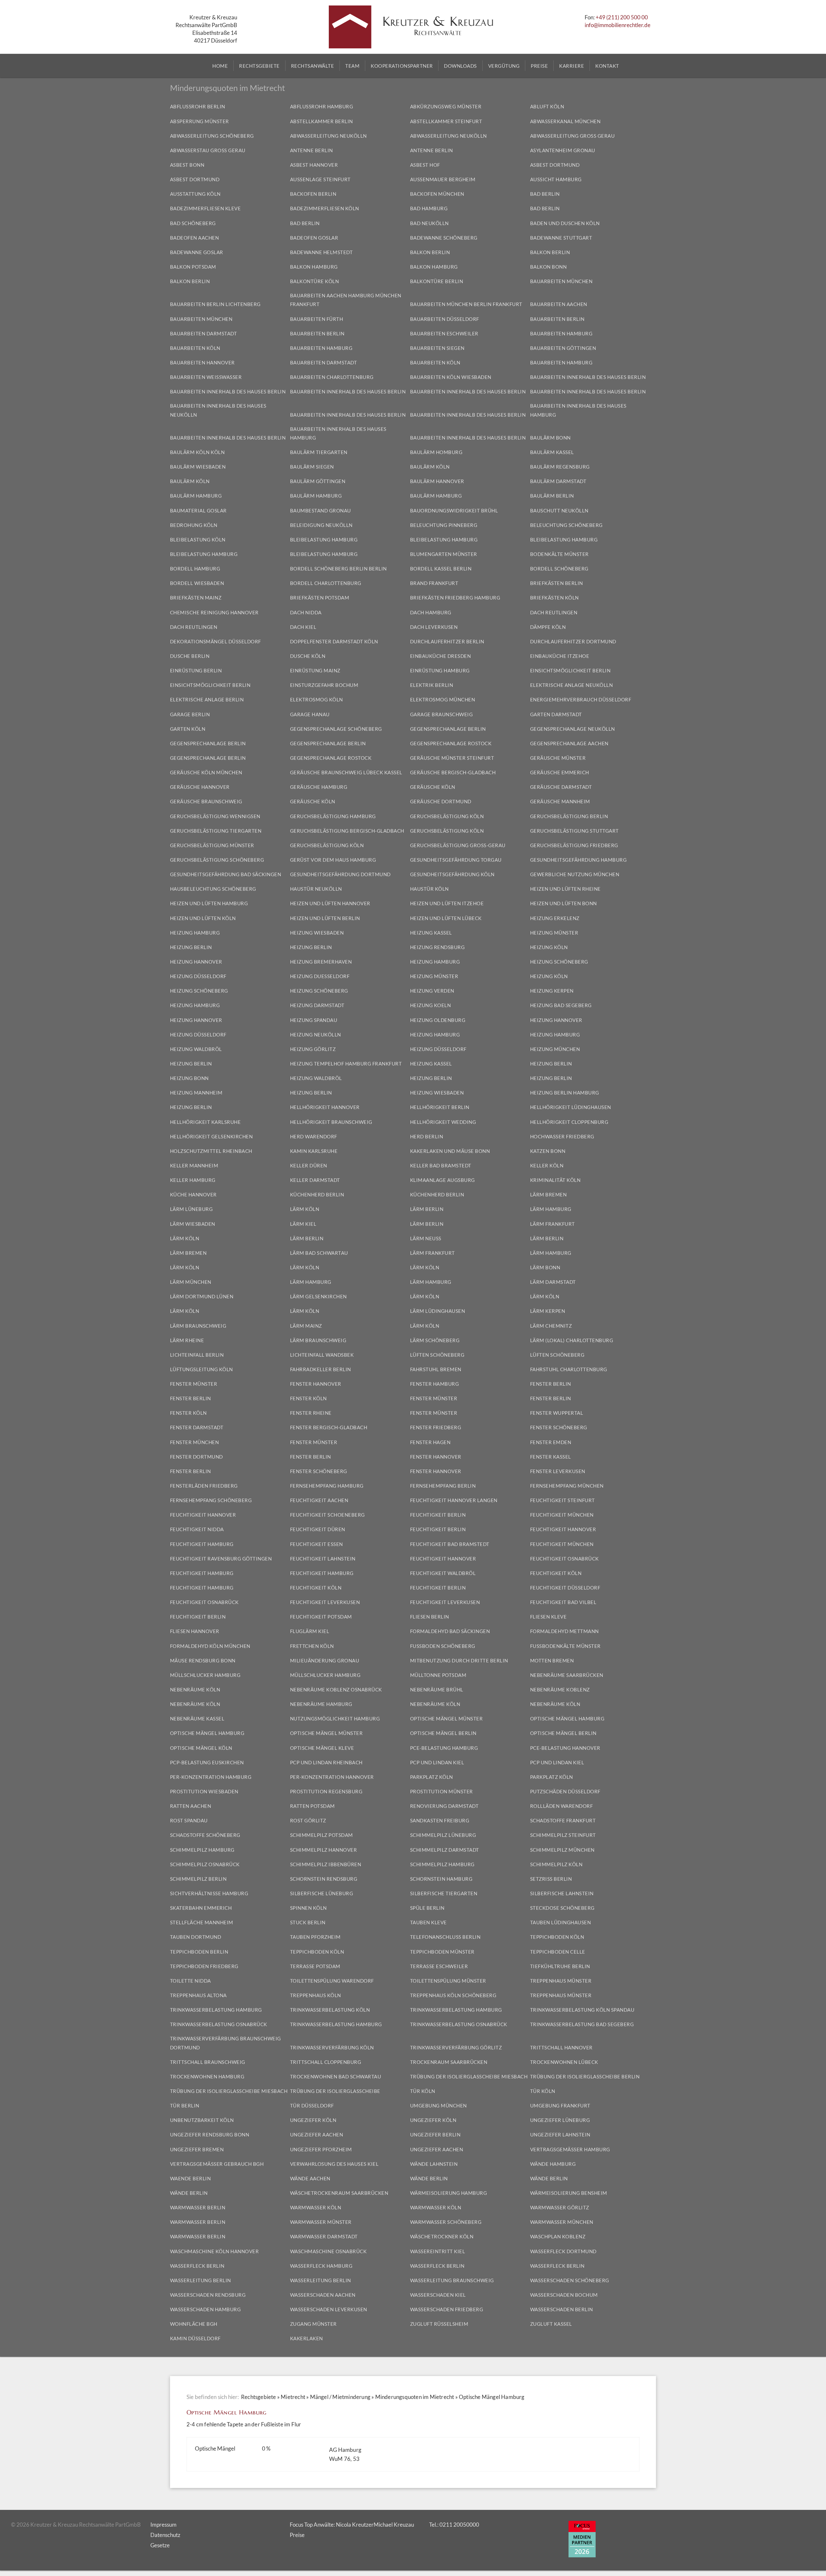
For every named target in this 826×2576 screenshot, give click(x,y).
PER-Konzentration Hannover (332, 1777)
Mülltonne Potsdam (438, 1675)
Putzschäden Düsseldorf (565, 1791)
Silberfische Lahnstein (562, 1893)
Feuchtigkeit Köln (556, 1573)
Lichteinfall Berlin (197, 1355)
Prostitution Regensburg (326, 1791)
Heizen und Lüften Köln (203, 918)
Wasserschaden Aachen (323, 2295)
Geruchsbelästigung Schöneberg (217, 860)
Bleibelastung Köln (198, 540)
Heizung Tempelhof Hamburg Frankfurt (346, 1064)
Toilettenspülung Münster (448, 1981)
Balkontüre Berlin (437, 281)
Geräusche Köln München (206, 772)
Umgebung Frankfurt (560, 2105)
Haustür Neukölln (316, 889)
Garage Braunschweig (442, 714)
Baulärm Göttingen (318, 481)
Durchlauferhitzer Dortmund (573, 641)
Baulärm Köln (430, 467)
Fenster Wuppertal (557, 1413)
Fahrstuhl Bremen (436, 1369)
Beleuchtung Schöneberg (566, 525)
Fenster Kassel (551, 1457)
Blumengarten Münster (444, 554)
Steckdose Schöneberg (562, 1908)
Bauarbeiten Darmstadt (204, 333)
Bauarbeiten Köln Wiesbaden (451, 377)
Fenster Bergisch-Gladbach (329, 1427)
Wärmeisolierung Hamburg (449, 2193)
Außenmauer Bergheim (443, 179)
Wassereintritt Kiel (438, 2251)
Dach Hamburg (431, 612)
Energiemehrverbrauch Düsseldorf (581, 699)
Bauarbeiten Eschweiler (444, 333)
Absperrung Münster (200, 121)
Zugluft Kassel (551, 2324)
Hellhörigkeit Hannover (325, 1107)
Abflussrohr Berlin (198, 106)
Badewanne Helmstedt (322, 252)
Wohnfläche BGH (194, 2324)
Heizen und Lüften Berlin (325, 918)
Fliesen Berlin (430, 1617)
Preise (297, 2535)
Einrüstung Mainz (315, 670)
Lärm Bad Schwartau (319, 1253)
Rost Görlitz (308, 1820)
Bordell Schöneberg (559, 569)
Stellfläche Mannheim (202, 1922)
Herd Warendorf (314, 1136)
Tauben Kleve (428, 1922)
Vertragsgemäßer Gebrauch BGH (217, 2164)
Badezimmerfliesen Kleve (206, 208)
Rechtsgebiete (259, 2397)
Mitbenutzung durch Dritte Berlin (459, 1660)
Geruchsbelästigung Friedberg (574, 845)
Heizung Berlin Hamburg (565, 1093)
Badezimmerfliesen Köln (325, 208)
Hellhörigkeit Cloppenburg (569, 1122)
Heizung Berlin (191, 947)
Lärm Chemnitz (551, 1326)
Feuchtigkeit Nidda (197, 1529)
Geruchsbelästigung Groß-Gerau (458, 845)
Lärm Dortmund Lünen (202, 1296)
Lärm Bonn (545, 1267)
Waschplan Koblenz (558, 2236)
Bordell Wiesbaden (197, 583)
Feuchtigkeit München (562, 1515)
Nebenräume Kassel (197, 1719)
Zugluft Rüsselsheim (439, 2324)
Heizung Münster (554, 933)
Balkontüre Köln (315, 281)
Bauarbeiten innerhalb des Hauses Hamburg (578, 410)
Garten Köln (188, 729)
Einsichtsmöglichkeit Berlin (570, 670)
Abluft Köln (547, 106)
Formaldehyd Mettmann (564, 1631)
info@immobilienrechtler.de (618, 25)
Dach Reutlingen (554, 612)
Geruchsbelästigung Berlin (569, 816)
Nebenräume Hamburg (321, 1704)
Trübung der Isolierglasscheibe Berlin (585, 2076)
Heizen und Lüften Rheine (565, 889)
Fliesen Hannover (195, 1631)
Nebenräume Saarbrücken (567, 1675)
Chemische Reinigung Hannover (214, 612)
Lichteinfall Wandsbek (322, 1355)
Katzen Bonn (548, 1151)
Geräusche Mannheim (560, 801)
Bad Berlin (545, 194)
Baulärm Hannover (437, 481)
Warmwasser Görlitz (560, 2207)
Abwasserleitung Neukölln (328, 136)
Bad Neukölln (429, 223)
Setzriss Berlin (551, 1879)
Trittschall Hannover (561, 2047)
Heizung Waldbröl (196, 1049)
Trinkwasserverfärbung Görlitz (456, 2047)
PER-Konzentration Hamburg (211, 1777)
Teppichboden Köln (557, 1937)
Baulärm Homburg (436, 452)
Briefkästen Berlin (557, 583)
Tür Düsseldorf (312, 2105)
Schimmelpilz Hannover (324, 1850)
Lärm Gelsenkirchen (318, 1296)
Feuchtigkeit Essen (317, 1544)
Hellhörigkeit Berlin (440, 1107)
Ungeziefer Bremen (197, 2149)
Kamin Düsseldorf (195, 2338)
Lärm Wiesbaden (193, 1224)
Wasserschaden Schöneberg (570, 2280)
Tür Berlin (185, 2105)
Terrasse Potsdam (315, 1966)
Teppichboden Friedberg (204, 1966)
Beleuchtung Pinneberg (444, 525)
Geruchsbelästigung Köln (447, 816)
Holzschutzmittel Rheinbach (211, 1151)
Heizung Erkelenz (555, 918)
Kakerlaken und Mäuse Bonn (450, 1151)
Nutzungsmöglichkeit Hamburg (335, 1719)
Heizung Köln (549, 947)
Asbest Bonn (187, 165)
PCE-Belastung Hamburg (444, 1748)
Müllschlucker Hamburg (205, 1675)
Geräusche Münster (558, 758)
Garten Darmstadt (556, 714)
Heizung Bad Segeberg (561, 1005)
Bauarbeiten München (561, 281)
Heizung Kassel (431, 933)
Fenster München (195, 1442)
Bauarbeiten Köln (195, 348)
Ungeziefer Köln (313, 2120)
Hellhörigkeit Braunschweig (331, 1122)
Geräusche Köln (433, 787)
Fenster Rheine (311, 1413)
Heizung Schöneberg (559, 962)
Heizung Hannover (196, 962)
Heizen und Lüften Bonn (564, 903)
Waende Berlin (191, 2178)
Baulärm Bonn (550, 438)
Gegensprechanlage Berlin (448, 729)
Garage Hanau (310, 714)
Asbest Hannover (314, 165)
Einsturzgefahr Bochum (324, 685)
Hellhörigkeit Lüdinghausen (571, 1107)
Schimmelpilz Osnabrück (205, 1864)
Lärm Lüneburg (191, 1209)
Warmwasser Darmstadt (324, 2236)
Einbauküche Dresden (441, 656)
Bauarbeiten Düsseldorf (445, 319)
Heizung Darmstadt (317, 1005)
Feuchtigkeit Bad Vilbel (563, 1602)
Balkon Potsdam (193, 267)
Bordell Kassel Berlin (441, 569)
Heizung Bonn (189, 1078)
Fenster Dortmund (196, 1457)
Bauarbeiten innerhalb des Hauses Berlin (588, 377)
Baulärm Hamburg (196, 496)
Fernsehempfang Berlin (443, 1486)
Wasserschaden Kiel (438, 2295)
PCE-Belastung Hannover (565, 1748)
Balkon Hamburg (314, 267)
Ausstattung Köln (195, 194)
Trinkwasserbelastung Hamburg (216, 2010)
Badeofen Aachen (195, 238)
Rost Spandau (189, 1820)
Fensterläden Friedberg (204, 1486)
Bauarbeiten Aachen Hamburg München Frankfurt (346, 300)
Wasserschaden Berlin (562, 2309)
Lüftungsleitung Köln (201, 1369)
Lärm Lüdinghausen (438, 1311)
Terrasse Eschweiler (439, 1966)
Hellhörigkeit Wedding (443, 1122)
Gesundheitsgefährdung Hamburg (579, 860)
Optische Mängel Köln (201, 1748)
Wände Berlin (429, 2178)
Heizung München (555, 1049)
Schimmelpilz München (562, 1850)
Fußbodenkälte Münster (565, 1646)
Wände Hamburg (553, 2164)
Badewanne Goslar (197, 252)
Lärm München (191, 1282)
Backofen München (437, 194)
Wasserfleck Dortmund (563, 2251)
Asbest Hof (425, 165)
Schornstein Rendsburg (324, 1879)
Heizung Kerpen (552, 991)
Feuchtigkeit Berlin (438, 1515)
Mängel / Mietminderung (340, 2397)
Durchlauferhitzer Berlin (447, 641)
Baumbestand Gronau (321, 510)
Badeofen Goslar (314, 238)
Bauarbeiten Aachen (559, 304)
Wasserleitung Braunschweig (452, 2280)
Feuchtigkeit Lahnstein (323, 1559)
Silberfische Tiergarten (444, 1893)
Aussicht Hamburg (556, 179)
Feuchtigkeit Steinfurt (563, 1500)
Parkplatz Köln (432, 1777)
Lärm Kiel (303, 1224)
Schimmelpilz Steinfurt (563, 1835)
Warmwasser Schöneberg (446, 2222)
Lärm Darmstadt (553, 1282)
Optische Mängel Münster (447, 1719)
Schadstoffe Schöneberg (205, 1835)
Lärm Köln (305, 1209)
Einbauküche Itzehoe (560, 656)
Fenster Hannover (316, 1384)
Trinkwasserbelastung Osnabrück (219, 2024)
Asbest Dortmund (555, 165)
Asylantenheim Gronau (563, 150)
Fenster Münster (194, 1384)
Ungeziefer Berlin (435, 2135)
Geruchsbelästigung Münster (212, 845)
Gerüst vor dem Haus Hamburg (333, 860)
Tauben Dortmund (196, 1937)
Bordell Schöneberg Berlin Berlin (338, 569)
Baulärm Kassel (552, 452)
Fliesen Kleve (549, 1617)
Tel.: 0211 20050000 (454, 2525)
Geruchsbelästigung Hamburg (333, 816)
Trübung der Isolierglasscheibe (335, 2091)
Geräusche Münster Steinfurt (452, 758)
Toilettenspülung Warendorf (332, 1981)
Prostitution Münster (442, 1791)
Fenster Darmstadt (197, 1427)
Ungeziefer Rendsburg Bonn (210, 2135)
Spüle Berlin (427, 1908)
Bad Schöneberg (193, 223)
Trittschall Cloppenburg (326, 2062)
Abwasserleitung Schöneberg (212, 136)
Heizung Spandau (314, 1020)
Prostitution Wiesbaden (204, 1791)
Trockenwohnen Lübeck (564, 2062)
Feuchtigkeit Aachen (319, 1500)
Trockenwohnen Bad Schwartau (336, 2076)
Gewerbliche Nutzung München (575, 874)
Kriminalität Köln (555, 1180)
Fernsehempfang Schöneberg (211, 1500)
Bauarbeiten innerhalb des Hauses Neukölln (218, 410)
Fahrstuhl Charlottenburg (569, 1369)
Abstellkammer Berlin (322, 121)
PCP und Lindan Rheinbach (326, 1762)
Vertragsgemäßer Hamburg (570, 2149)
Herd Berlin (427, 1136)
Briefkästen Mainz (196, 598)
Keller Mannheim (194, 1165)
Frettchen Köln (312, 1646)
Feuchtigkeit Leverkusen (325, 1602)
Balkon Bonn (549, 267)
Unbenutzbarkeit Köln (202, 2120)
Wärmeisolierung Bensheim (569, 2193)
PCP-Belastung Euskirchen (207, 1762)
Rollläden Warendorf (562, 1806)
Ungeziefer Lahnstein (560, 2135)
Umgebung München (438, 2105)
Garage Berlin (190, 714)
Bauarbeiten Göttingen (563, 348)
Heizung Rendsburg (438, 947)
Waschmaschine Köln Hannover (215, 2251)
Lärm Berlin (427, 1209)
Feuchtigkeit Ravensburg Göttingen (221, 1559)
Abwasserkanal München (565, 121)
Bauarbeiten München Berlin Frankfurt (466, 304)
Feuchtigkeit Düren (318, 1529)
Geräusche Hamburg (319, 787)
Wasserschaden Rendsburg (208, 2295)
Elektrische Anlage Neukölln (572, 685)
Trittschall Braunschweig (208, 2062)
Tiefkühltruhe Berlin (560, 1966)
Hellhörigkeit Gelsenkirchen (212, 1136)
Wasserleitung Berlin (201, 2280)
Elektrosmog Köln (317, 699)
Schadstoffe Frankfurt (563, 1820)
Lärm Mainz (306, 1326)
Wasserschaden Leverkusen (329, 2309)
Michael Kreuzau (394, 2525)
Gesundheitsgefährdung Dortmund (340, 874)
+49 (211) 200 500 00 (622, 17)
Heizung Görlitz (313, 1049)
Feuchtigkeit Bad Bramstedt (450, 1544)
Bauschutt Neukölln (559, 510)
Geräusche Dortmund (441, 801)
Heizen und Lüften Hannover (330, 903)
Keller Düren (309, 1165)
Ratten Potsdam (312, 1806)
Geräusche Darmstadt (561, 787)
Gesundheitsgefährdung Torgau (456, 860)
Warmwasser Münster (321, 2222)
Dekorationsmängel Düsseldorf (216, 641)
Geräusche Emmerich (560, 772)
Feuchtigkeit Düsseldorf (565, 1588)
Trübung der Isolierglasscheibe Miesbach (469, 2076)
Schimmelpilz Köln (556, 1864)
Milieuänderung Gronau (325, 1660)
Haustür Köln (429, 889)
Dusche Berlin (190, 656)
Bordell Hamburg (195, 569)
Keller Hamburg (193, 1180)
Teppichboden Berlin (199, 1952)
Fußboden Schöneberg (443, 1646)
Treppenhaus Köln (316, 1995)
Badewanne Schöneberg (444, 238)
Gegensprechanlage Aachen (569, 743)
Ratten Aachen (191, 1806)
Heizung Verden (432, 991)
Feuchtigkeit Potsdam (321, 1617)
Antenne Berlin (312, 150)
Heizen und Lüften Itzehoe (447, 903)
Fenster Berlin (551, 1384)
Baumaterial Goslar (198, 510)
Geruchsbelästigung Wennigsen (215, 816)
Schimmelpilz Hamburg (202, 1850)
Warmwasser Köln (316, 2207)
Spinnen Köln (308, 1908)
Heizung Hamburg (195, 933)
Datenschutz (165, 2535)
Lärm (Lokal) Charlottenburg (572, 1340)
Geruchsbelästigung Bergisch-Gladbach (347, 831)
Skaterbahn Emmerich (201, 1908)
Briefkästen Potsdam (320, 598)
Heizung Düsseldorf (198, 976)
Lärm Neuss (426, 1238)
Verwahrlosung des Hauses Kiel (334, 2164)
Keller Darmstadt (315, 1180)
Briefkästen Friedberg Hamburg (455, 598)
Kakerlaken (307, 2338)
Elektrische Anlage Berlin (207, 699)
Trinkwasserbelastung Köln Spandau (582, 2010)
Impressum (163, 2525)
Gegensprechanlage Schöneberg (336, 729)
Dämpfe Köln (548, 627)
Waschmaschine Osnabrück (328, 2251)
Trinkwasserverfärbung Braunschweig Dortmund (226, 2043)
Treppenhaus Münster (561, 1981)
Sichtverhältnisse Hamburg (209, 1893)
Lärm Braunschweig (198, 1326)
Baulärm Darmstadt (558, 481)
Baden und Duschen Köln (565, 223)
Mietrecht (293, 2397)
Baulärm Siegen (312, 467)
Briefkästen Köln (554, 598)
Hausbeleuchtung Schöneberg (213, 889)
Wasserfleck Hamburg (321, 2266)
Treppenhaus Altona (198, 1995)
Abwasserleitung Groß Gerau (573, 136)
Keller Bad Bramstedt (441, 1165)
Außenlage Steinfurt (320, 179)
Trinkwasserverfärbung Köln (332, 2047)
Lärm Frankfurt (553, 1224)
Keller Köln (547, 1165)
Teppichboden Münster (442, 1952)
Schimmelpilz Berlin (198, 1879)
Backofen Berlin (313, 194)
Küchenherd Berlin (317, 1194)
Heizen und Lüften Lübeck (446, 918)
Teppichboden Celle (558, 1952)
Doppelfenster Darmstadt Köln (334, 641)
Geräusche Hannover (200, 787)
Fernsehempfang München (567, 1486)
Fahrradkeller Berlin (321, 1369)
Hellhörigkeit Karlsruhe (206, 1122)
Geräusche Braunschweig (206, 801)
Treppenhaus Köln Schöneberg (453, 1995)
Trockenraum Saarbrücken (449, 2062)
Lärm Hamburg (551, 1209)
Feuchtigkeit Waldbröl (443, 1573)
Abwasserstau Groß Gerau (208, 150)
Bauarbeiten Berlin (557, 319)
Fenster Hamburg (435, 1384)
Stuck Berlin (308, 1922)
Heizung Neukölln (316, 1035)
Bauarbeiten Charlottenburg (332, 377)
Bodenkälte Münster (559, 554)
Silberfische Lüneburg (322, 1893)
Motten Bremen (552, 1660)
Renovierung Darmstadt (444, 1806)
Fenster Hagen (430, 1442)
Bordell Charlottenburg (326, 583)
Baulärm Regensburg (560, 467)
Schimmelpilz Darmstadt (445, 1850)
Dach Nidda (306, 612)
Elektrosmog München (443, 699)
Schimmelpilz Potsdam (322, 1835)
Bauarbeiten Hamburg (561, 333)
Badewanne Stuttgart (561, 238)
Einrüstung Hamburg (440, 670)
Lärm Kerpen (548, 1311)
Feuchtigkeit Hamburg (202, 1544)
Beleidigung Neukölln (321, 525)
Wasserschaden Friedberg (447, 2309)
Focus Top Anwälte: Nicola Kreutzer (332, 2525)
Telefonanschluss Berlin (445, 1937)
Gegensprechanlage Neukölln (573, 729)
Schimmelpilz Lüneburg (443, 1835)
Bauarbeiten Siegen (437, 348)
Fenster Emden (551, 1442)
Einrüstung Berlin (196, 670)
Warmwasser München (562, 2222)
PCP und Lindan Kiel (437, 1762)
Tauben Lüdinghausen (561, 1922)
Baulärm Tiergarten (319, 452)
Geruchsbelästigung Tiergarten (216, 831)
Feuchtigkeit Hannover (203, 1515)
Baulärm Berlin (552, 496)
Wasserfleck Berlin (197, 2266)
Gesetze (160, 2545)
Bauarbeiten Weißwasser (206, 377)
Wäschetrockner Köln (442, 2236)
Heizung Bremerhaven (321, 962)
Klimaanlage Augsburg (443, 1180)
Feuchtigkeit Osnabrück (564, 1559)
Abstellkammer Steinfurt (446, 121)
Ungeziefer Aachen (317, 2135)
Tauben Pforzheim (315, 1937)
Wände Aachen (310, 2178)
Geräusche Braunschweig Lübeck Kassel (346, 772)
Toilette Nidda (191, 1981)
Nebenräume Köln (195, 1689)
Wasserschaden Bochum (564, 2295)
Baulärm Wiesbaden (198, 467)
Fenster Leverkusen (558, 1471)
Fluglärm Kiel (310, 1631)
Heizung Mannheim (196, 1093)
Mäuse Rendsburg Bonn (203, 1660)
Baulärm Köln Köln (197, 452)
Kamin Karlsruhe (314, 1151)
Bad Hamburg (429, 208)
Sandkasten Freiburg (440, 1820)
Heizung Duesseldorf (320, 976)
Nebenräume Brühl (437, 1689)
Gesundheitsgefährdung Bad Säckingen (226, 874)
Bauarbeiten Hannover (202, 362)
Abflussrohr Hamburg (322, 106)
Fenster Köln (308, 1398)
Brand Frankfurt (434, 583)
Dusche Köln (308, 656)
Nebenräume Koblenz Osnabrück (336, 1689)
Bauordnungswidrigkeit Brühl (454, 510)
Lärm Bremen (549, 1194)
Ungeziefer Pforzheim (321, 2149)
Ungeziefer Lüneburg (560, 2120)
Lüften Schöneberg (437, 1355)
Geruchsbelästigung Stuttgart (574, 831)
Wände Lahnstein (434, 2164)
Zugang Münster (313, 2324)
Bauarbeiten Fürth (317, 319)
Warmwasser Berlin (198, 2207)
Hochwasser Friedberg (562, 1136)
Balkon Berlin (430, 252)
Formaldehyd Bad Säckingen (450, 1631)
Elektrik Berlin (432, 685)
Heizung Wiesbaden (317, 933)
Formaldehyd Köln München (210, 1646)
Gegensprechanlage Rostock (451, 743)
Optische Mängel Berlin (443, 1733)
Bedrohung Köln (194, 525)
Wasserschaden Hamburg (206, 2309)
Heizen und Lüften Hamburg (209, 903)
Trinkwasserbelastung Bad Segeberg (582, 2024)
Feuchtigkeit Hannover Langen (454, 1500)
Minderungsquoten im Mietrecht (415, 2397)
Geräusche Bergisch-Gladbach (453, 772)
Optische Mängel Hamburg (567, 1719)
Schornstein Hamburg (441, 1879)
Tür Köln (423, 2091)
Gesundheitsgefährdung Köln (452, 874)
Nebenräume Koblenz (560, 1689)
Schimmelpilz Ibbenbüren (326, 1864)
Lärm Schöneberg (435, 1340)
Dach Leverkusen (434, 627)
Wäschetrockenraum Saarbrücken (339, 2193)
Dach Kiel (303, 627)
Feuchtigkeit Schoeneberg (327, 1515)
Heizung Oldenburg (438, 1020)
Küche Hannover (193, 1194)
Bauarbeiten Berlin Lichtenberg (215, 304)
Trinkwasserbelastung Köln (330, 2010)
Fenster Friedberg (436, 1427)
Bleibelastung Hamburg (324, 540)
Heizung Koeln (431, 1005)
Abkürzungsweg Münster (446, 106)
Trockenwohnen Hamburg (207, 2076)
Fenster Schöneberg (559, 1427)
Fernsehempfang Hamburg (327, 1486)
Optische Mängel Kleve (322, 1748)
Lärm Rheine (187, 1340)
